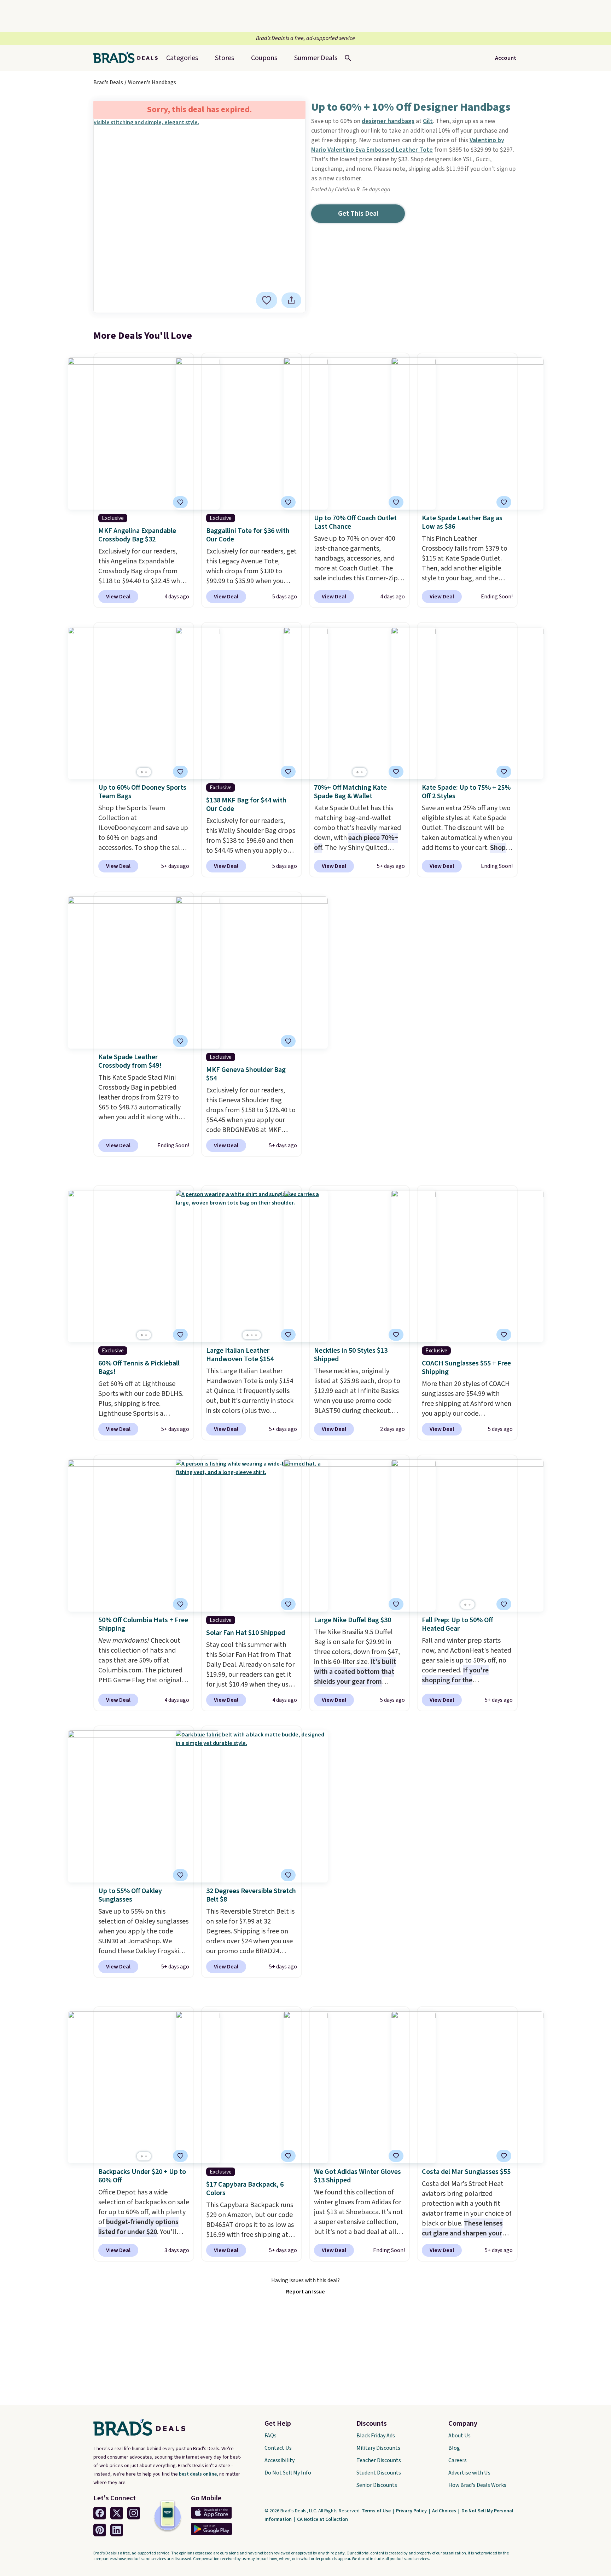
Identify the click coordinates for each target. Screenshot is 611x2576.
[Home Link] (128, 58)
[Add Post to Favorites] (267, 300)
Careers (458, 2460)
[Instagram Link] (134, 2513)
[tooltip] (267, 300)
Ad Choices (445, 2511)
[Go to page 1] (142, 772)
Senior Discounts (377, 2485)
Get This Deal (358, 214)
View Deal (118, 597)
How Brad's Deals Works (477, 2485)
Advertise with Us (469, 2473)
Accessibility (280, 2460)
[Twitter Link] (117, 2513)
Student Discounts (379, 2473)
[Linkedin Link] (117, 2530)
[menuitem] (316, 58)
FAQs (270, 2436)
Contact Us (278, 2448)
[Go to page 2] (146, 772)
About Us (459, 2436)
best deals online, (199, 2474)
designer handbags (388, 121)
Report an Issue (305, 2292)
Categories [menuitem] (182, 58)
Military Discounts (378, 2448)
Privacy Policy (412, 2511)
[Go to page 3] (256, 1335)
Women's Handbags (152, 82)
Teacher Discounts (379, 2460)
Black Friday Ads (376, 2436)
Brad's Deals (108, 82)
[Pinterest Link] (100, 2530)
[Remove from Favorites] (180, 502)
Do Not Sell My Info (288, 2473)
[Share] (291, 300)
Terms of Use (377, 2511)
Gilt (428, 121)
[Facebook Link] (100, 2513)
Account (506, 58)
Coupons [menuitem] (264, 58)
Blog (454, 2448)
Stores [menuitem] (225, 58)
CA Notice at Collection (322, 2519)
